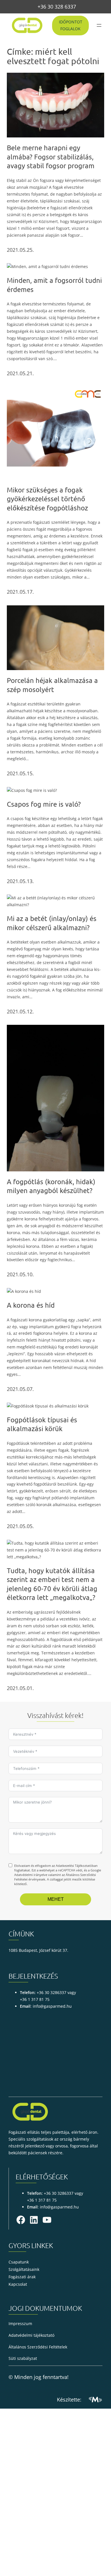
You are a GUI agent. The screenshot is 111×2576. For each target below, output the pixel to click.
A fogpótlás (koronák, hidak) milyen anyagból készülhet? (51, 1186)
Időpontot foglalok (71, 25)
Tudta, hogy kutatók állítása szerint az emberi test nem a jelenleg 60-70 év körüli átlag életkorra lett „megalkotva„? (52, 1584)
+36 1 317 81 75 (35, 1999)
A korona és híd (31, 1305)
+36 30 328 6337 (57, 7)
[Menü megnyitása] (99, 25)
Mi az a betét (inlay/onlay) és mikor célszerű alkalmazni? (52, 923)
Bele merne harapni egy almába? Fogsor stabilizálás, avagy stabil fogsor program (51, 157)
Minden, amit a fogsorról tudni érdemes (54, 285)
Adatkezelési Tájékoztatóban (77, 1866)
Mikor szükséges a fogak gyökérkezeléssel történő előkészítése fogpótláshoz (47, 499)
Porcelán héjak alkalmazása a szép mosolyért (52, 685)
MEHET (56, 1899)
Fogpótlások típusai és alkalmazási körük (42, 1424)
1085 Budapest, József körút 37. (38, 1950)
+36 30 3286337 (52, 1992)
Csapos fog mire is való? (44, 804)
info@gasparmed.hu (52, 2006)
